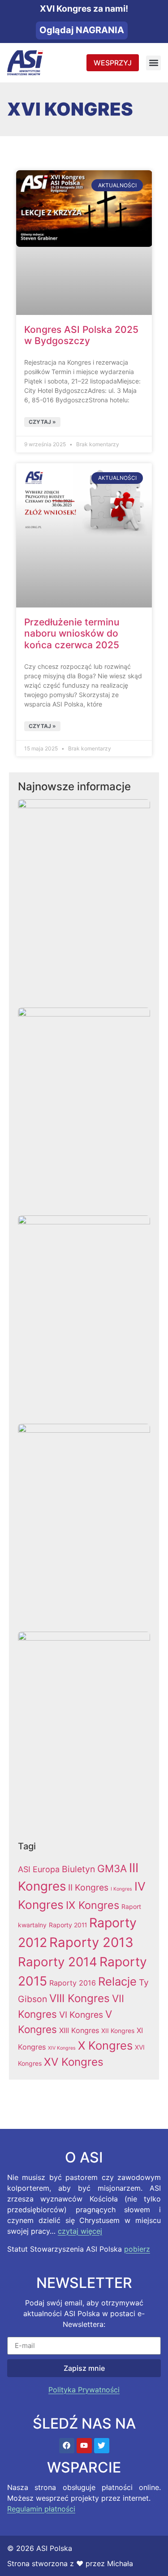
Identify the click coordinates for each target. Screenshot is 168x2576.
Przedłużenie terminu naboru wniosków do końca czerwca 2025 (72, 633)
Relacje (117, 1981)
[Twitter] (102, 2446)
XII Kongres (118, 2031)
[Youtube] (84, 2446)
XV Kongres (74, 2062)
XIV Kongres (62, 2048)
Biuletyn (78, 1869)
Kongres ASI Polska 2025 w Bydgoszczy (81, 335)
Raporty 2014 (58, 1962)
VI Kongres (81, 2015)
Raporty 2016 (73, 1983)
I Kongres (121, 1889)
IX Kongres (93, 1905)
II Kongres (88, 1887)
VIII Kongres (80, 1998)
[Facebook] (67, 2446)
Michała (120, 2563)
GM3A (112, 1868)
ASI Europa (39, 1869)
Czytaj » (42, 422)
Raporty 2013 (91, 1942)
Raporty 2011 (68, 1925)
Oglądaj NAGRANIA (82, 30)
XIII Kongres (79, 2030)
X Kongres (105, 2045)
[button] (153, 63)
